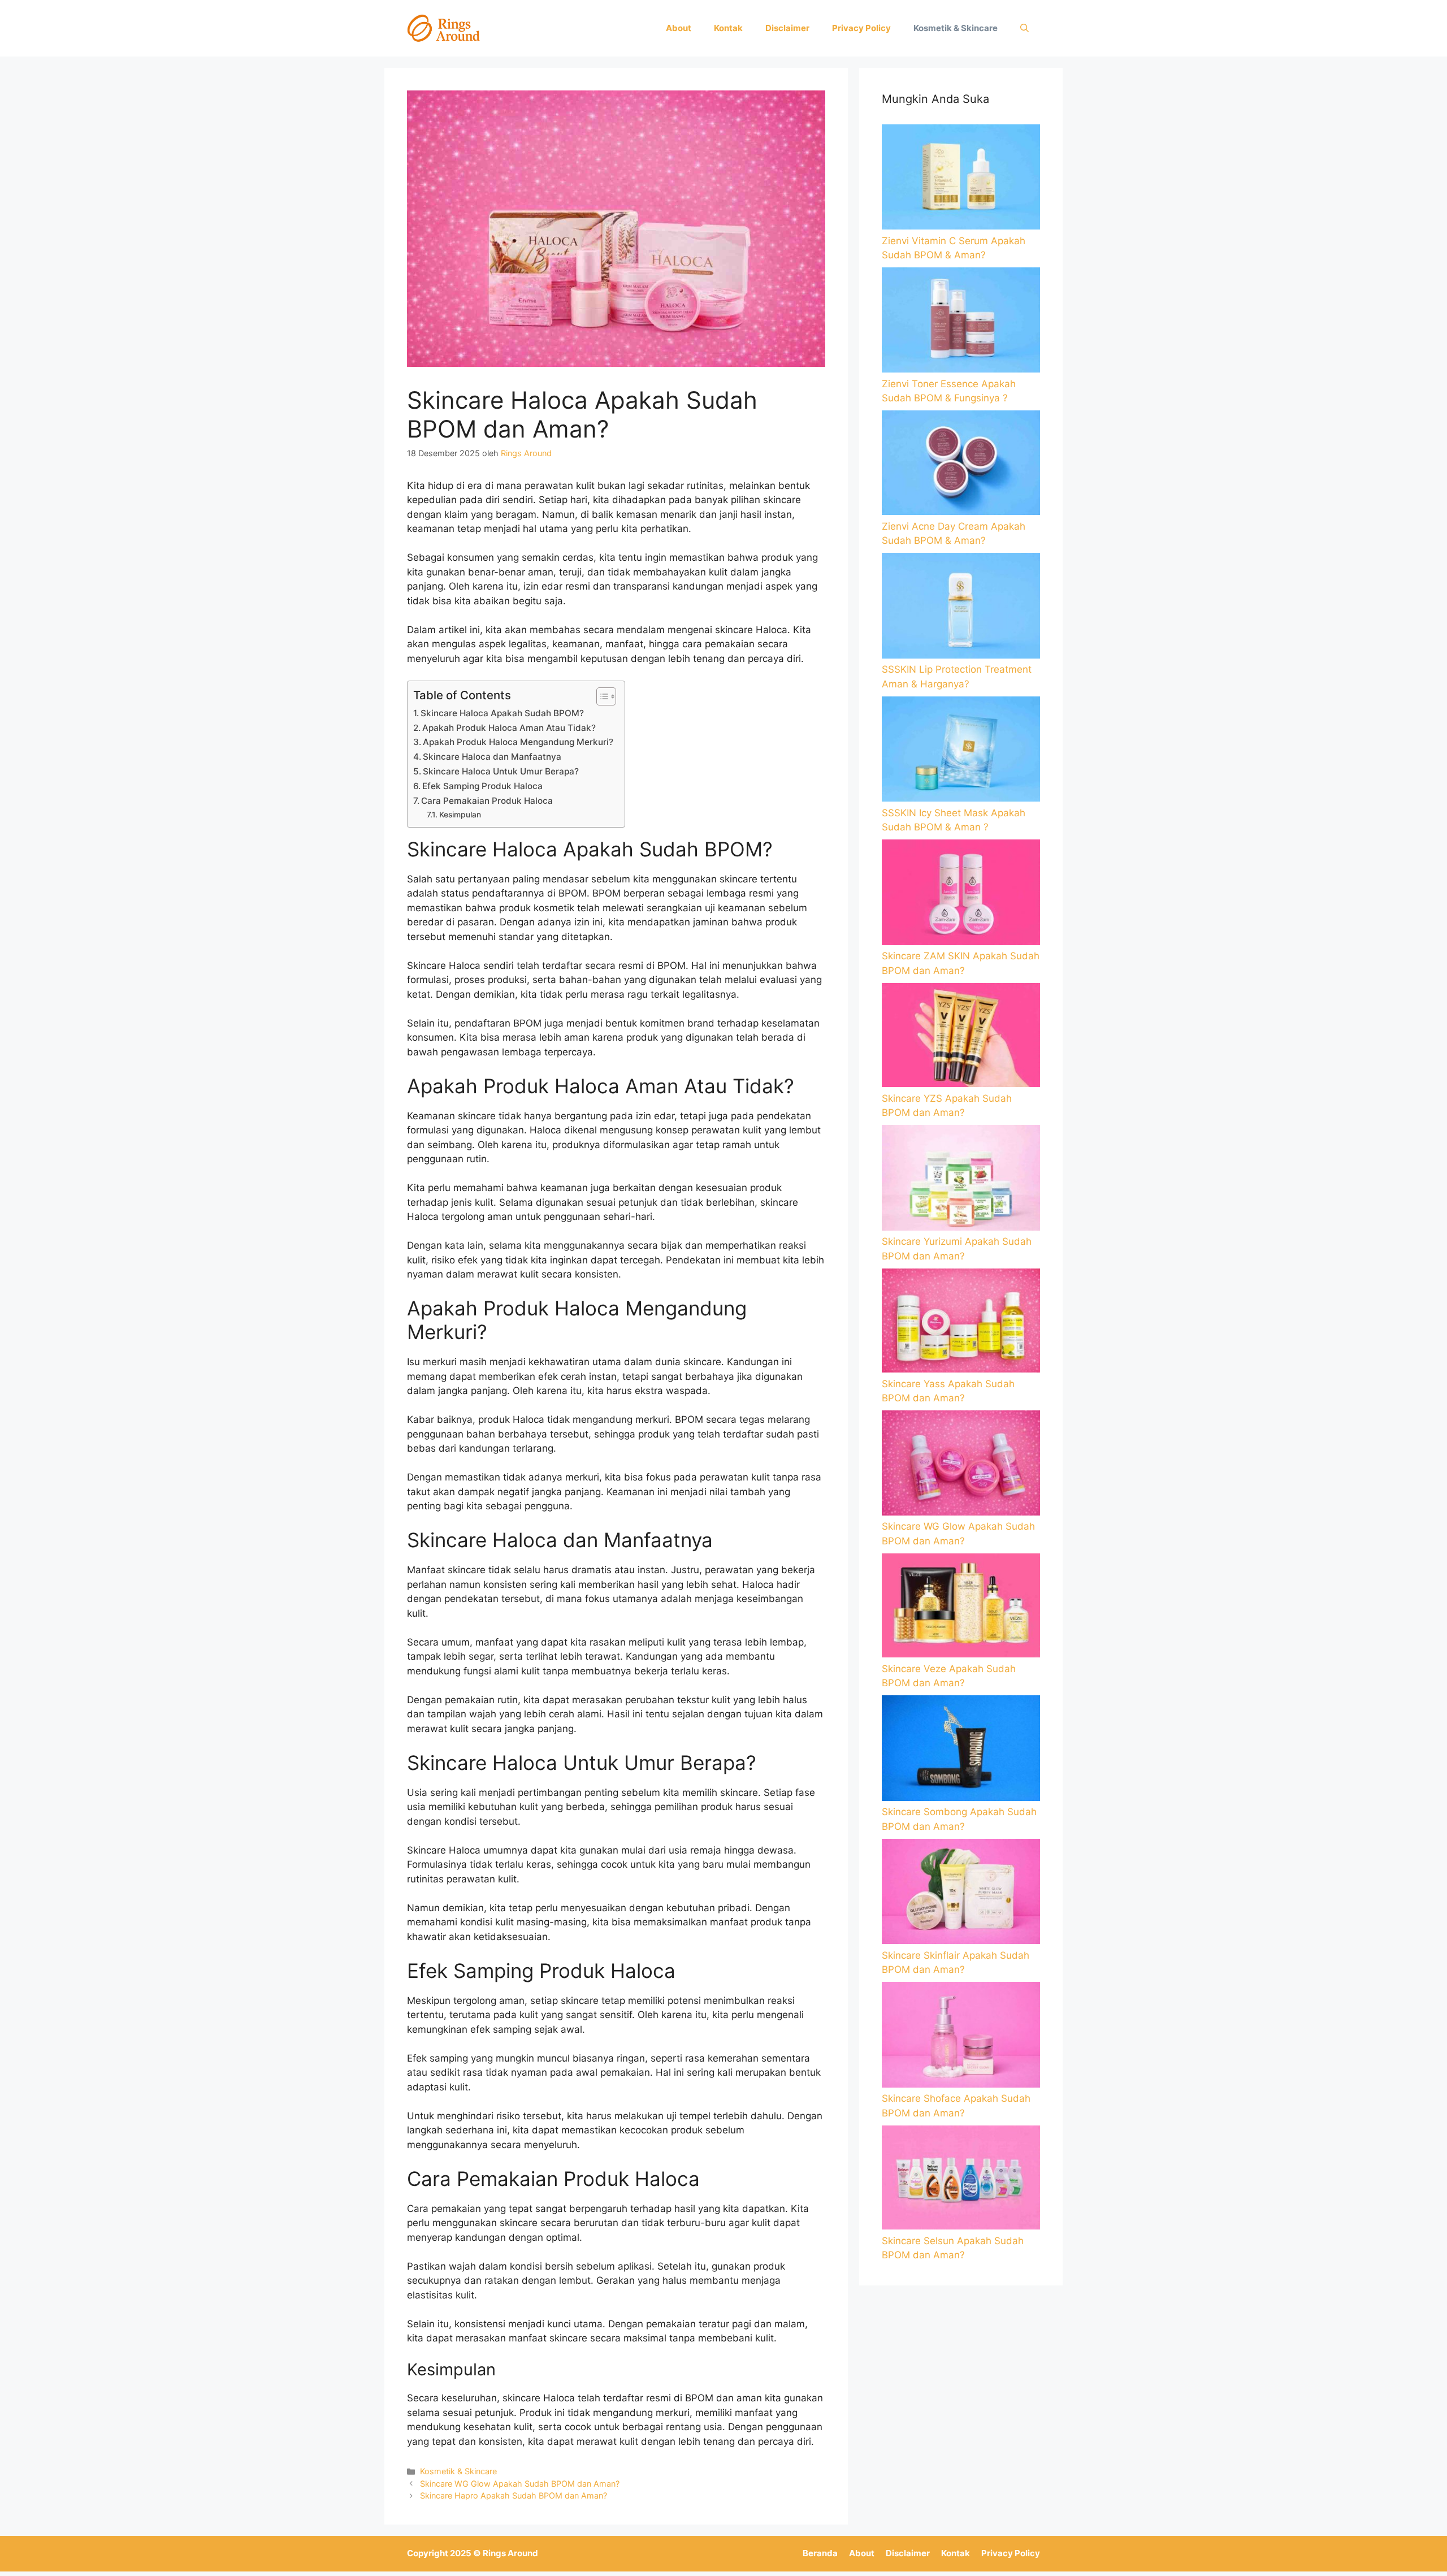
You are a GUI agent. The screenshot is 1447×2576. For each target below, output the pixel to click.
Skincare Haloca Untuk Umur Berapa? (501, 771)
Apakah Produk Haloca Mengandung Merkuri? (518, 742)
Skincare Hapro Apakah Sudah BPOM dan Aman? (514, 2495)
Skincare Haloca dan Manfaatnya (492, 757)
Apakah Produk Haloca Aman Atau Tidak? (509, 728)
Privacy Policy (861, 28)
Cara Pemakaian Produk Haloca (487, 801)
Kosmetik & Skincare (956, 28)
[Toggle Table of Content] (601, 696)
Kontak (728, 28)
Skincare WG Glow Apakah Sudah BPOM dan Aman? (520, 2484)
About (679, 28)
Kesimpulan (460, 815)
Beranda (820, 2553)
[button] (1024, 28)
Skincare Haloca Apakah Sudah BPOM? (502, 713)
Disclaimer (787, 28)
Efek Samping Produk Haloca (482, 786)
